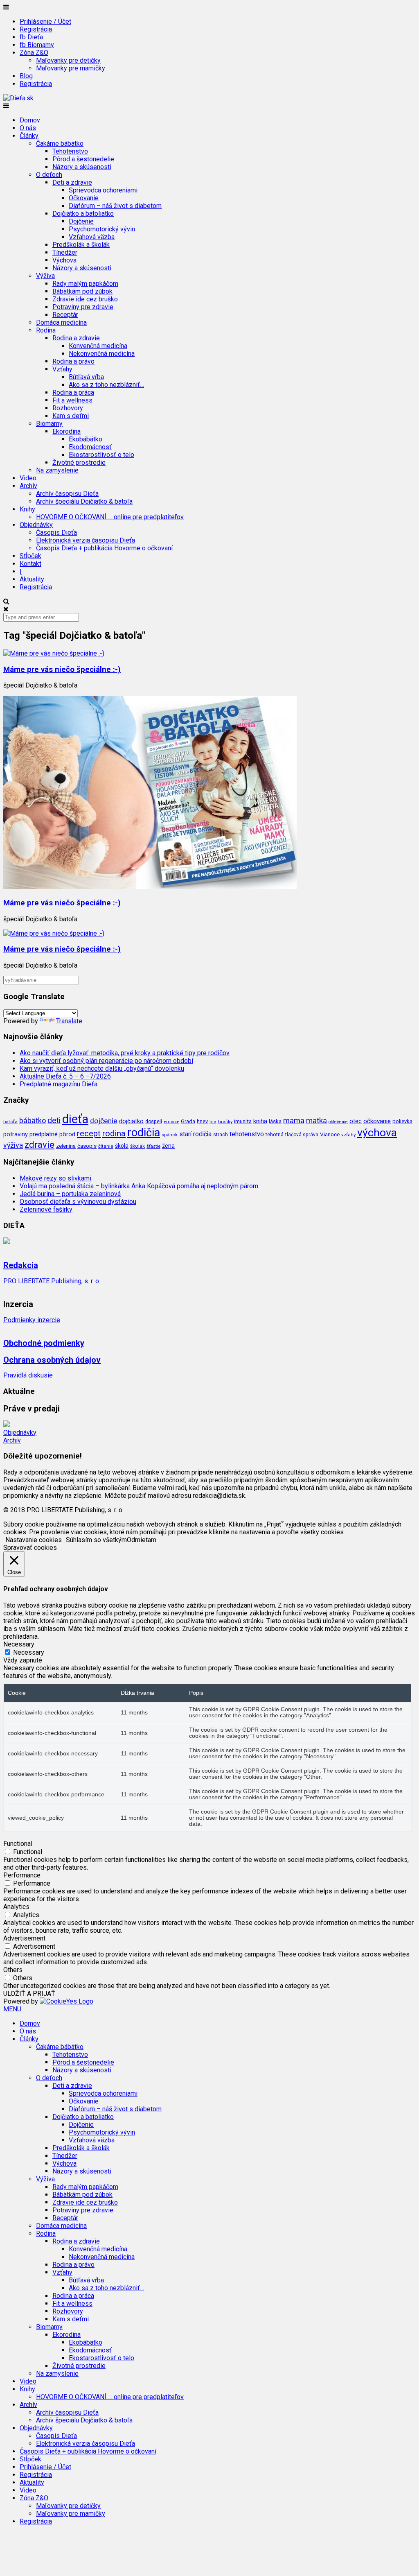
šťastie (153, 1146)
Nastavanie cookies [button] (34, 1540)
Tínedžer (65, 252)
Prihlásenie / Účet (45, 21)
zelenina (66, 1146)
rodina (114, 1133)
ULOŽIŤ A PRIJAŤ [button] (29, 1994)
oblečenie (338, 1122)
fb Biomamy (37, 45)
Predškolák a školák (81, 245)
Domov (30, 120)
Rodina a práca (73, 392)
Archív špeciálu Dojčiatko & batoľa (84, 501)
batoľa (10, 1122)
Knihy (27, 2389)
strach (221, 1135)
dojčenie (104, 1121)
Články (29, 2039)
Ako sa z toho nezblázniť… (106, 385)
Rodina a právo (73, 361)
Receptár (65, 315)
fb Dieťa (31, 37)
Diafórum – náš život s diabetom (115, 206)
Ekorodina (66, 2335)
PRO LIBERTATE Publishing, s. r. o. (52, 1281)
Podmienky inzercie (32, 1320)
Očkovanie (84, 198)
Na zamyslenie (57, 470)
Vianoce (330, 1134)
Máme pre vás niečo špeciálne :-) (62, 669)
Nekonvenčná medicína (102, 354)
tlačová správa (302, 1135)
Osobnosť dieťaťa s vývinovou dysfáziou (78, 1202)
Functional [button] (18, 1844)
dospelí (154, 1122)
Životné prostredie (79, 463)
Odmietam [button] (142, 1540)
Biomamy (49, 2327)
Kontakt (30, 564)
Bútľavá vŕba (86, 377)
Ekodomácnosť (90, 447)
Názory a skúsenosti (82, 167)
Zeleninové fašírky (46, 1209)
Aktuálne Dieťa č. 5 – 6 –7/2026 (65, 1076)
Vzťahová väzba (92, 237)
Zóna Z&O (34, 2498)
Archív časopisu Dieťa (67, 494)
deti (54, 1121)
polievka (402, 1121)
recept (89, 1133)
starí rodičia (195, 1134)
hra (213, 1122)
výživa (13, 1145)
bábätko (33, 1121)
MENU (12, 2009)
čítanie (106, 1146)
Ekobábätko (86, 439)
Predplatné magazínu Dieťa (59, 1084)
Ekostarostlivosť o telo (101, 455)
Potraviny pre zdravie (83, 307)
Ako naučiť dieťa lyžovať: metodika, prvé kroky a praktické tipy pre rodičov (125, 1053)
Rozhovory (68, 408)
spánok (170, 1135)
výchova (377, 1132)
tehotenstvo (247, 1134)
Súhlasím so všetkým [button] (96, 1540)
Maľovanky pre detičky (68, 60)
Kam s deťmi (71, 416)
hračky (225, 1122)
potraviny (16, 1134)
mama (294, 1121)
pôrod (67, 1134)
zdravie (39, 1144)
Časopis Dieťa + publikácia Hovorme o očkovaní (104, 548)
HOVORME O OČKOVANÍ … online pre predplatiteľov (110, 517)
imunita (243, 1121)
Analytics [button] (16, 1907)
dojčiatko (131, 1121)
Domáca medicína (61, 322)
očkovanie (377, 1121)
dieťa (75, 1119)
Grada (188, 1121)
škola (122, 1146)
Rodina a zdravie (76, 2241)
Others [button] (13, 1970)
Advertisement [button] (24, 1938)
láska (275, 1121)
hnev (202, 1121)
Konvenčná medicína (98, 346)
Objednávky (20, 1433)
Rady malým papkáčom (85, 284)
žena (168, 1146)
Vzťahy (62, 2272)
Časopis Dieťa (56, 533)
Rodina (46, 2233)
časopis (87, 1146)
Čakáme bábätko (60, 2047)
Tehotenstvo (70, 151)
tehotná (275, 1134)
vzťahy (348, 1135)
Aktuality (32, 579)
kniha (260, 1121)
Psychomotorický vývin (102, 229)
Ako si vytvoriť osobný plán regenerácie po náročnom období (106, 1061)
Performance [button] (22, 1875)
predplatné (44, 1134)
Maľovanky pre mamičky (71, 68)
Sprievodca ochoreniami (103, 190)
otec (356, 1121)
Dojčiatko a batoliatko (83, 2117)
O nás (28, 128)
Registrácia (36, 29)
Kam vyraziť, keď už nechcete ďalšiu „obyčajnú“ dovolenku (102, 1069)
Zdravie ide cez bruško (85, 299)
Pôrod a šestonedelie (83, 159)
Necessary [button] (19, 1644)
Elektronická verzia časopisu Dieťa (86, 540)
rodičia (144, 1133)
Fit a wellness (72, 400)
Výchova (64, 260)
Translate (69, 1021)
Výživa (45, 2179)
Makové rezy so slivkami (55, 1178)
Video (28, 478)
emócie (171, 1122)
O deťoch (49, 2078)
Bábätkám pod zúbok (82, 291)
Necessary (29, 1652)
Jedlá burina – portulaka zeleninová (70, 1194)
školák (137, 1146)
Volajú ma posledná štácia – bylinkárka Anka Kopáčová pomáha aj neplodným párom (139, 1186)
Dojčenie (81, 221)
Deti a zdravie (72, 2086)
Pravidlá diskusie (28, 1375)
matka (317, 1121)
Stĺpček (30, 556)
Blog (26, 76)
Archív (12, 1440)
